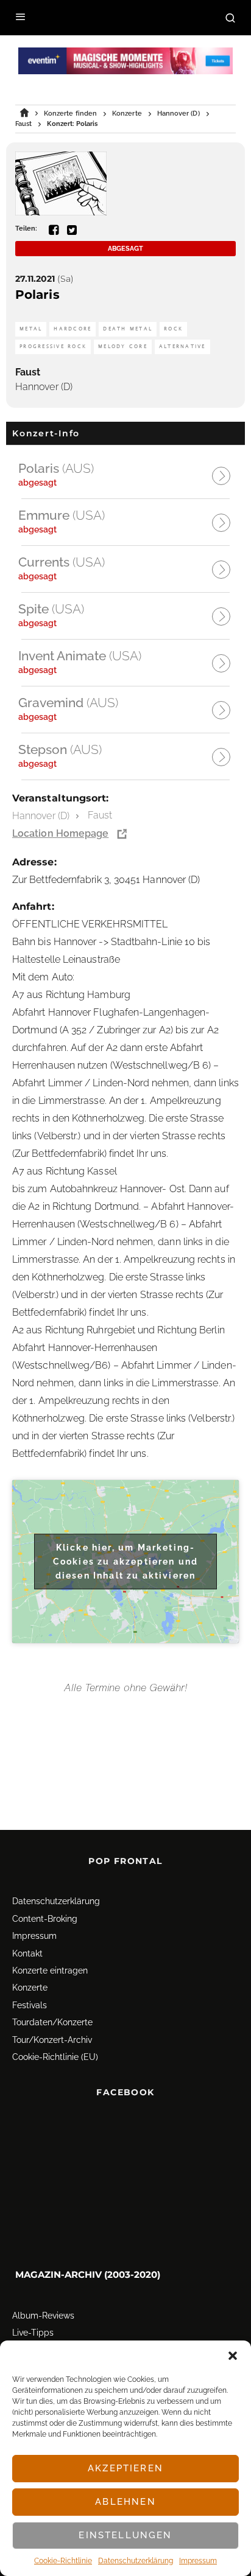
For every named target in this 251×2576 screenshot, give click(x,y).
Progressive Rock (53, 347)
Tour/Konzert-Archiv (52, 2040)
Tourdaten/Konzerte (52, 2022)
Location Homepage (60, 833)
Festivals (30, 2005)
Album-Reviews (43, 2316)
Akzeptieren (125, 2468)
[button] (233, 2356)
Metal (31, 329)
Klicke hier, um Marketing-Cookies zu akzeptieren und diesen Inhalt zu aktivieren (125, 1561)
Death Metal (128, 329)
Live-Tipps (33, 2333)
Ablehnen (125, 2502)
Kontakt (27, 1953)
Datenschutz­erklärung (136, 2561)
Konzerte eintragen (50, 1970)
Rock (173, 329)
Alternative (182, 347)
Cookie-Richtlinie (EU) (55, 2057)
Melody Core (123, 347)
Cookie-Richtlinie (63, 2561)
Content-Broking (45, 1919)
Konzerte (30, 1988)
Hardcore (72, 329)
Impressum (198, 2561)
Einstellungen (125, 2535)
